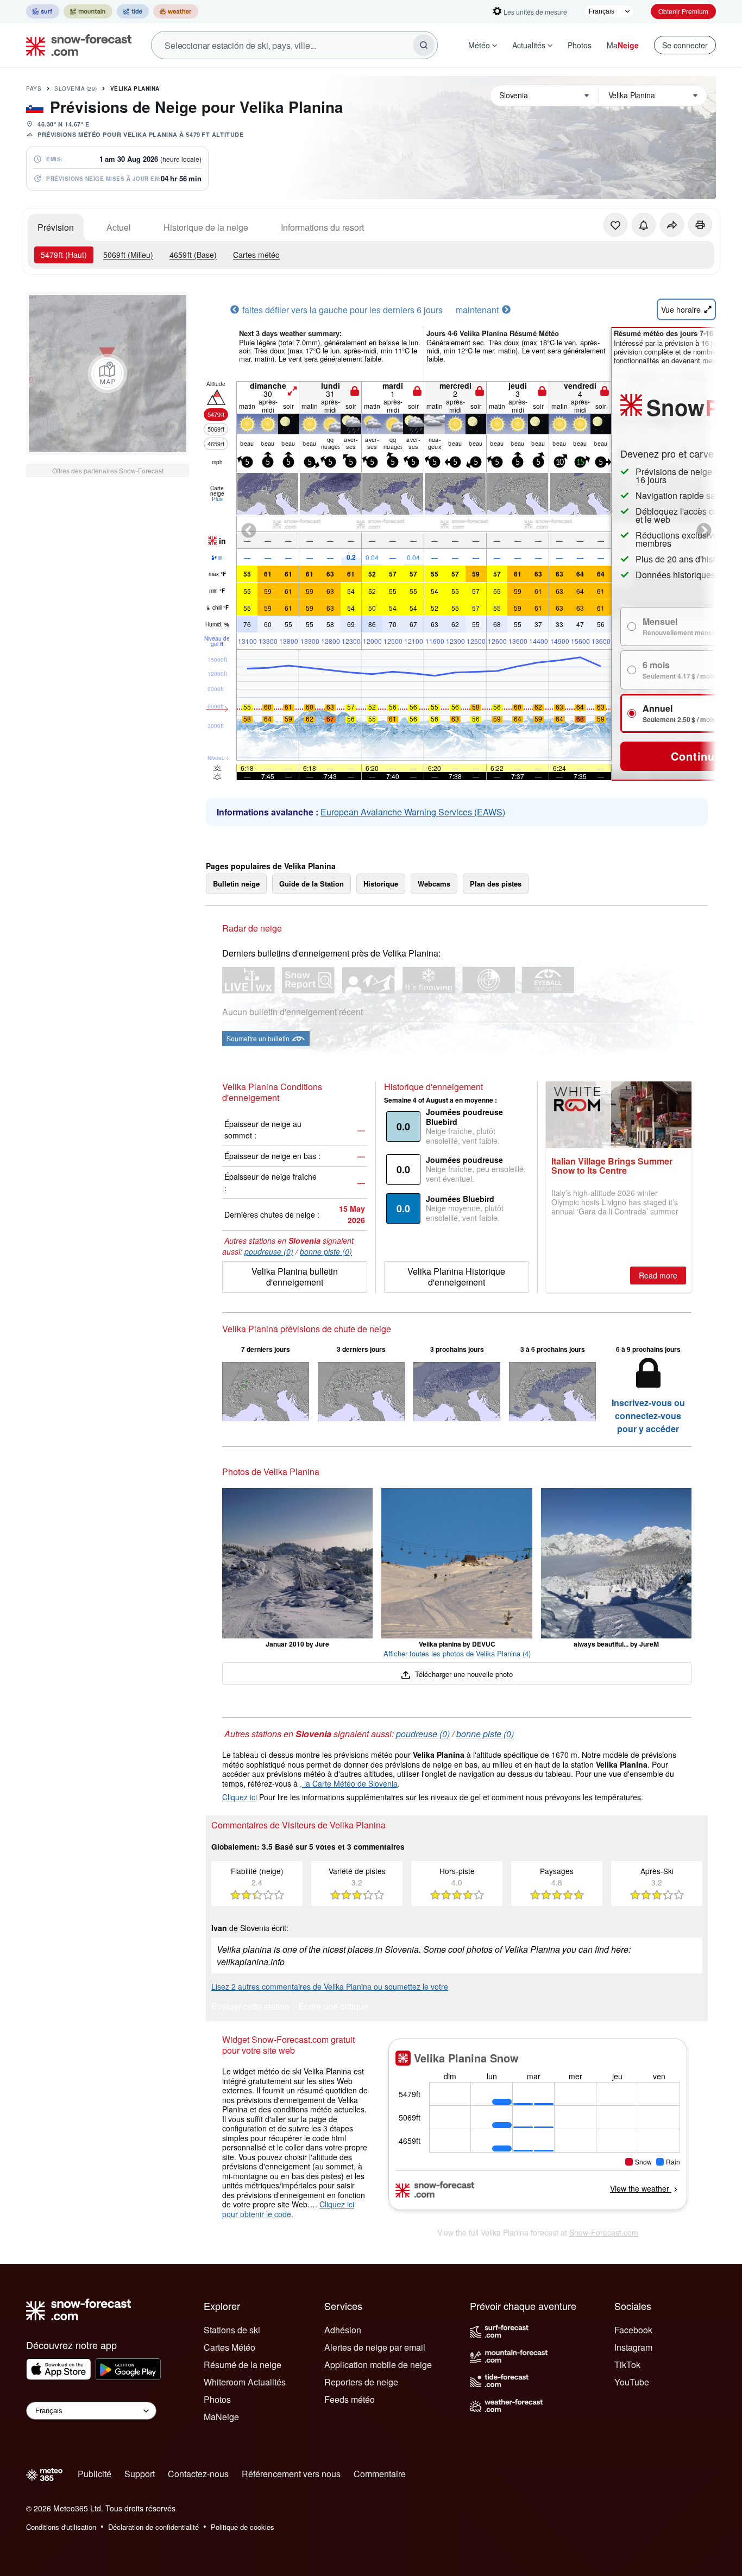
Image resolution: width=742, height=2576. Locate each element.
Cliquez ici (240, 1797)
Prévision (56, 227)
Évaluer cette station (250, 2007)
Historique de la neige (206, 227)
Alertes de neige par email (375, 2347)
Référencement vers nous (291, 2474)
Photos (580, 45)
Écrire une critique (333, 2007)
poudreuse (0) (269, 1251)
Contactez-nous (198, 2474)
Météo (479, 45)
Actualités (529, 45)
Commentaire (380, 2474)
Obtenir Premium (683, 11)
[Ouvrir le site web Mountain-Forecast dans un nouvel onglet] (88, 11)
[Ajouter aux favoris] (615, 225)
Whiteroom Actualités (245, 2382)
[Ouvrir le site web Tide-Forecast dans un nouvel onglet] (133, 11)
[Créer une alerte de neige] (644, 225)
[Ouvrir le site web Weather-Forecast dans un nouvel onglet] (176, 11)
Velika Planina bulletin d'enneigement (295, 1277)
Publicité (95, 2474)
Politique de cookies (243, 2527)
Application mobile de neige (378, 2365)
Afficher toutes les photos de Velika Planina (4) (457, 1653)
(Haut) (64, 255)
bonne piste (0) (326, 1251)
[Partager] (672, 225)
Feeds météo (350, 2399)
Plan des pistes (496, 884)
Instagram (633, 2347)
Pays (34, 88)
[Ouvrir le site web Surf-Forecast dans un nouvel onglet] (43, 11)
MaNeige (221, 2417)
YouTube (632, 2382)
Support (140, 2474)
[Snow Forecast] (76, 45)
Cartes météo (256, 255)
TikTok (627, 2365)
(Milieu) (128, 255)
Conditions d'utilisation (61, 2527)
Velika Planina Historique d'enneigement (456, 1277)
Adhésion (343, 2330)
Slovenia (76, 88)
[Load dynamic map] (108, 374)
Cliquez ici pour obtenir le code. (288, 2209)
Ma (623, 45)
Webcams (434, 884)
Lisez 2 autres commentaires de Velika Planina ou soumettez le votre (330, 1986)
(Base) (193, 255)
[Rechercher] (424, 45)
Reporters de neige (361, 2382)
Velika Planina (135, 88)
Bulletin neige (236, 884)
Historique (381, 884)
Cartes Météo (229, 2347)
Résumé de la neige (243, 2365)
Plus (217, 499)
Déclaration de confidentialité (153, 2527)
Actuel (119, 227)
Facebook (633, 2330)
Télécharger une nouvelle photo (463, 1674)
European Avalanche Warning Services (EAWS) (413, 812)
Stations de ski (232, 2330)
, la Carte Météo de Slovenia (349, 1783)
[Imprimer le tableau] (700, 225)
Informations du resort (322, 227)
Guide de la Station (312, 884)
